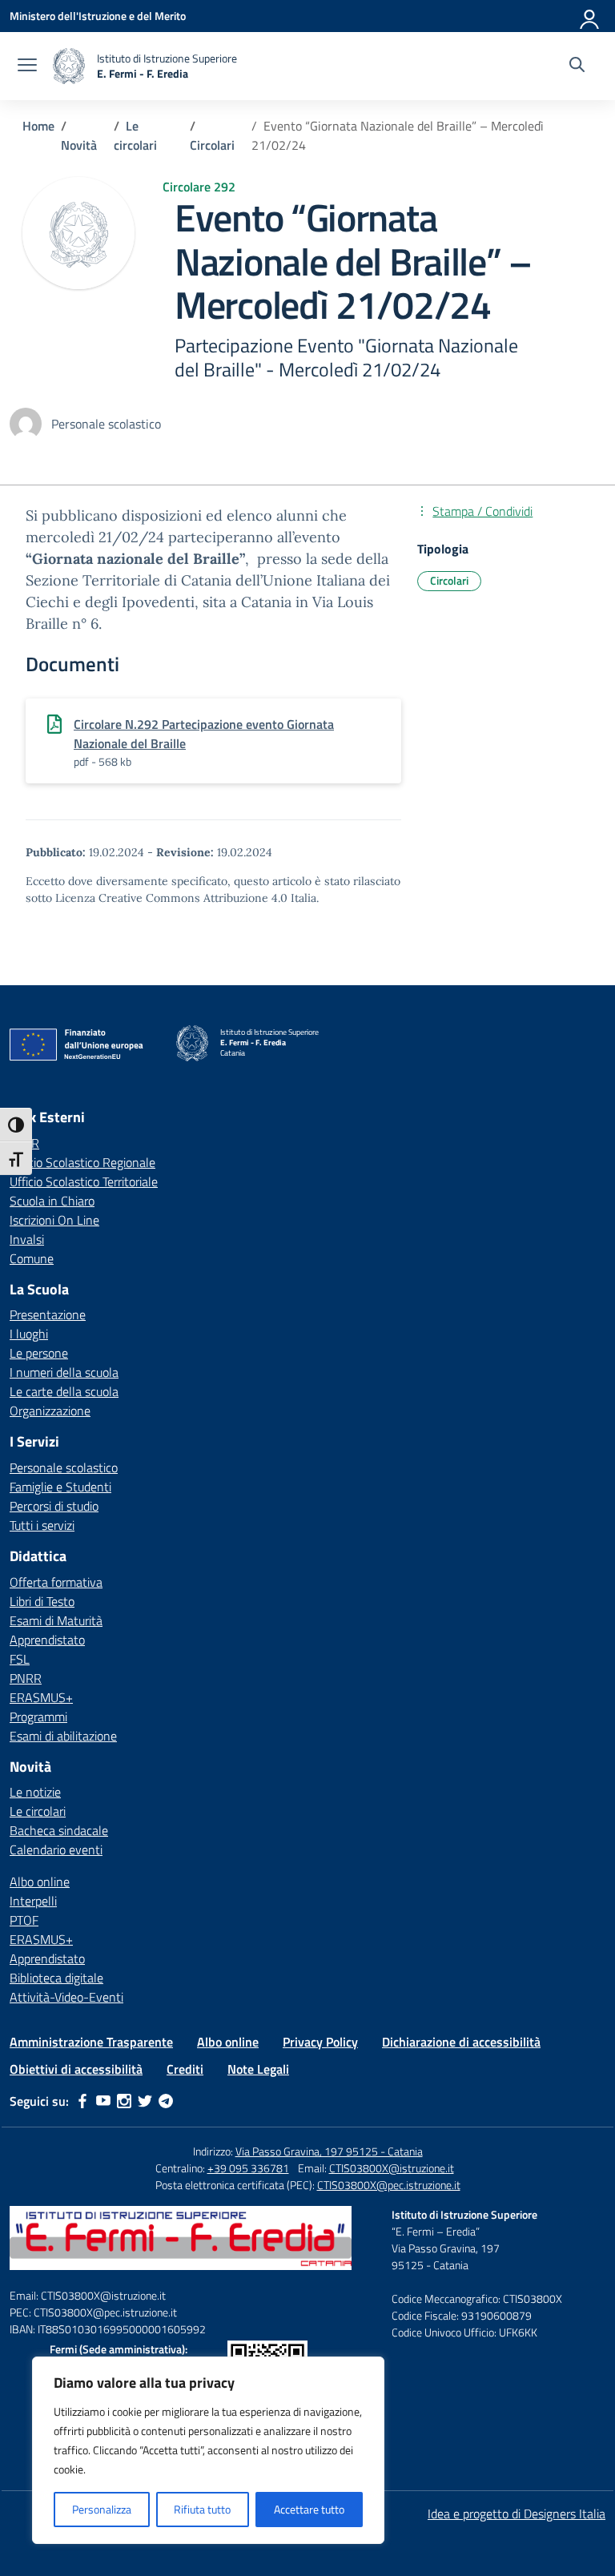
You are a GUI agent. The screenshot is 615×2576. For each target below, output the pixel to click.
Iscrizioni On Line (54, 1220)
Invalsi (27, 1239)
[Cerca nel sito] (577, 66)
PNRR (26, 1678)
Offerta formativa (56, 1582)
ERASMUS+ (41, 1697)
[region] (208, 2450)
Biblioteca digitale (56, 1978)
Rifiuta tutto (202, 2509)
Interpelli (33, 1901)
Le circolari (38, 1811)
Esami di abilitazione (63, 1736)
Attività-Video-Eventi (66, 1997)
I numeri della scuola (64, 1372)
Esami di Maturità (56, 1620)
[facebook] (82, 2101)
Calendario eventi (56, 1849)
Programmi (38, 1717)
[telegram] (166, 2101)
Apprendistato (47, 1640)
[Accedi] (590, 16)
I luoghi (29, 1334)
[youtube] (103, 2101)
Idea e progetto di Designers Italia (517, 2514)
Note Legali (258, 2069)
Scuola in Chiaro (52, 1201)
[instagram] (124, 2101)
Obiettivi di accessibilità (76, 2069)
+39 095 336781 (248, 2168)
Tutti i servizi (42, 1525)
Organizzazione (50, 1411)
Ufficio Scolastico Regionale (82, 1162)
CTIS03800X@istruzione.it (392, 2168)
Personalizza (102, 2509)
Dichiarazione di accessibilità (461, 2042)
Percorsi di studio (54, 1506)
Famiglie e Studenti (60, 1487)
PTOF (24, 1920)
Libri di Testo (42, 1601)
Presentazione (48, 1314)
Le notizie (35, 1792)
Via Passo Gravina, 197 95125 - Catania (329, 2151)
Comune (32, 1258)
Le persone (39, 1353)
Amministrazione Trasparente (91, 2042)
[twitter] (145, 2101)
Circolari (449, 580)
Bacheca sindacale (59, 1830)
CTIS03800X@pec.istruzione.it (389, 2185)
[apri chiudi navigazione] (27, 66)
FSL (20, 1659)
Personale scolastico (64, 1467)
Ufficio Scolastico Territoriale (84, 1181)
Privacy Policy (320, 2042)
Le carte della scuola (64, 1391)
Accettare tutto (309, 2509)
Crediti (185, 2069)
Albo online (40, 1882)
